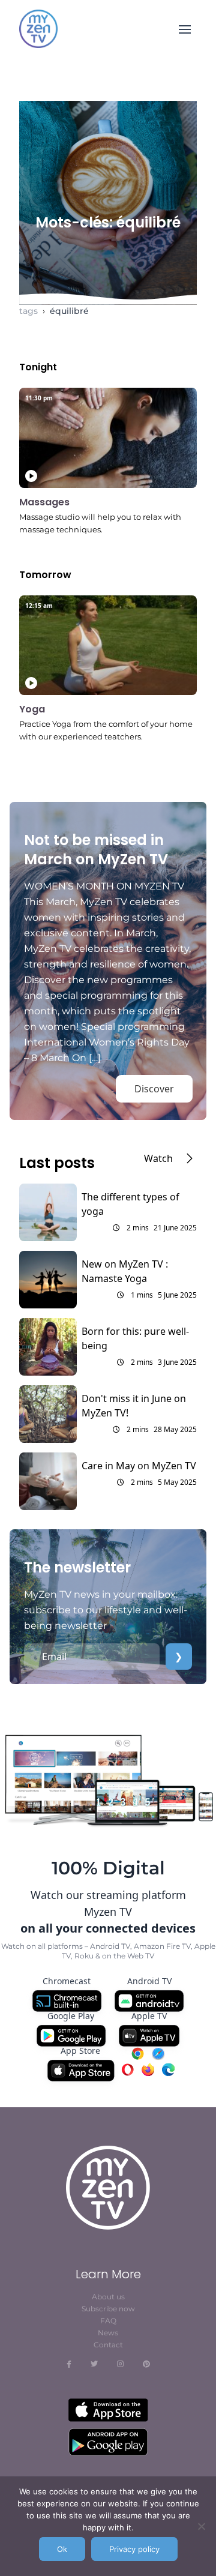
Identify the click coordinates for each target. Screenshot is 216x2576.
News (108, 2333)
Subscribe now (108, 2309)
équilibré (69, 311)
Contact (108, 2345)
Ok (62, 2549)
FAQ (108, 2321)
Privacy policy (134, 2549)
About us (108, 2297)
